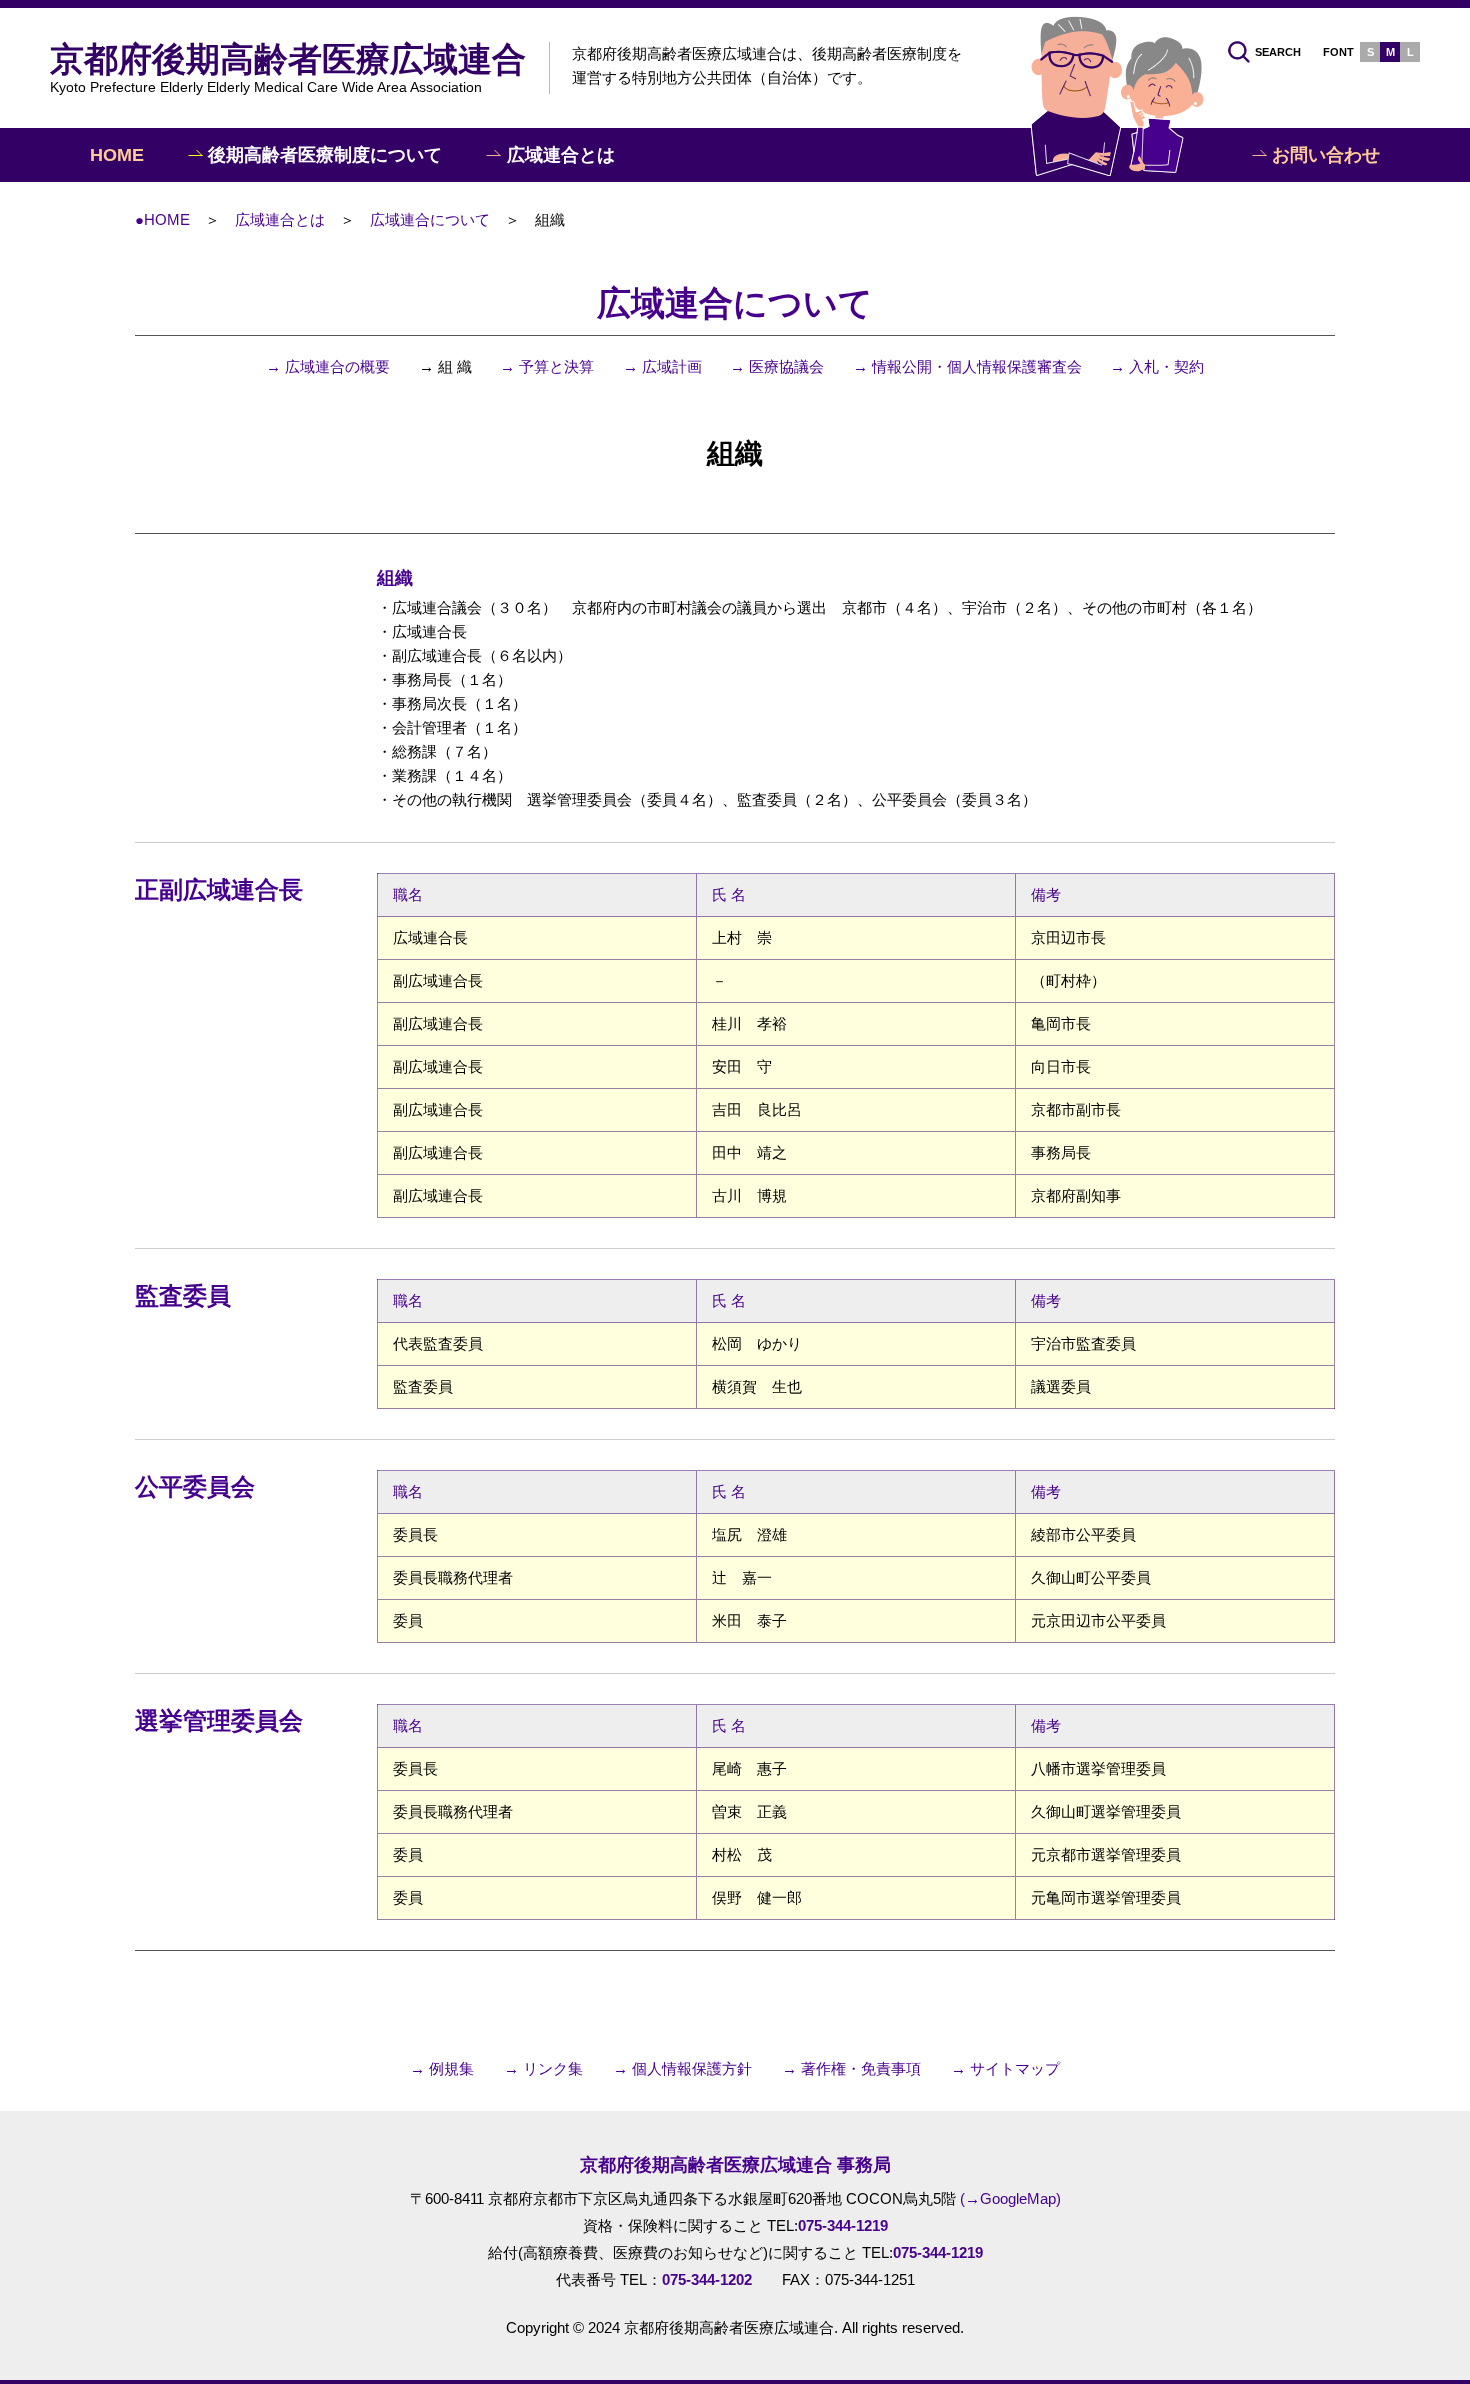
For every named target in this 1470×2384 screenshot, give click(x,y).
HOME (117, 155)
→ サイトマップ (1005, 2068)
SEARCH (1277, 52)
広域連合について (430, 219)
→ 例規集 (442, 2068)
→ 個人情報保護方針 (682, 2068)
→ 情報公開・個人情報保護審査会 (967, 366)
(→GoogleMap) (1010, 2198)
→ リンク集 (543, 2068)
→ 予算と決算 (547, 366)
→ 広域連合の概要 (328, 366)
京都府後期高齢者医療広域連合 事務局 (735, 2165)
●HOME (162, 219)
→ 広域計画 (662, 366)
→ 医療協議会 (777, 366)
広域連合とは (280, 219)
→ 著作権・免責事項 (851, 2068)
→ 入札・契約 (1157, 366)
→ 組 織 (445, 366)
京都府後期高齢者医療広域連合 (288, 67)
